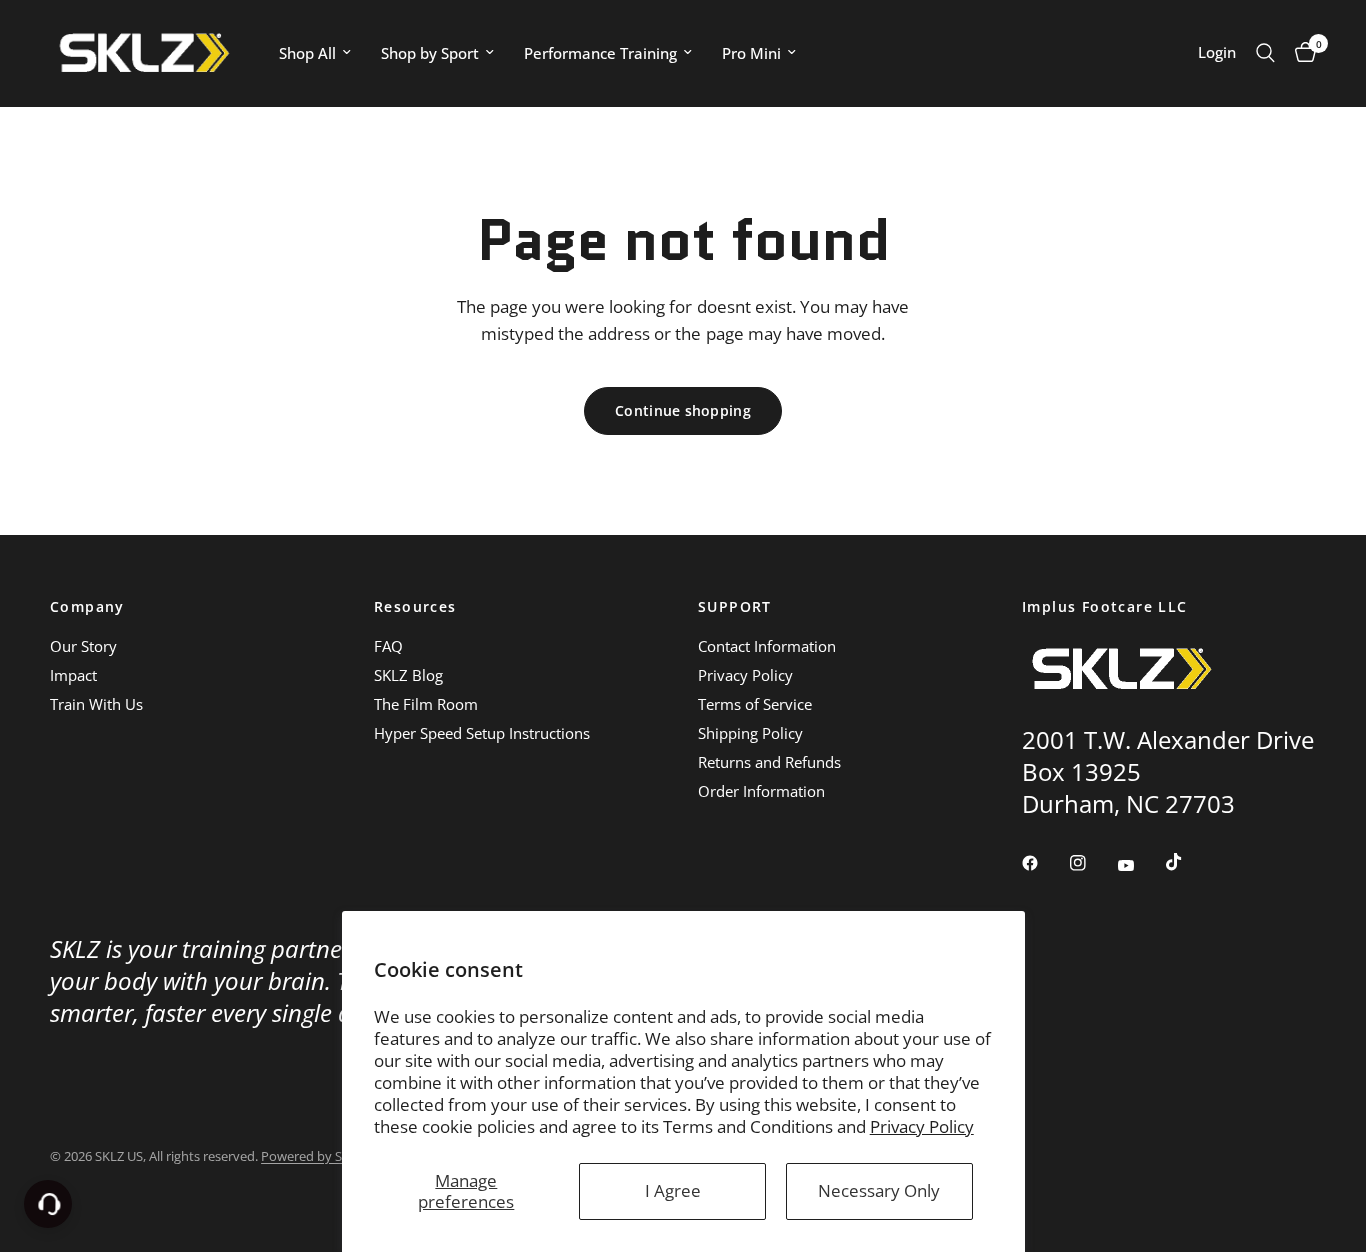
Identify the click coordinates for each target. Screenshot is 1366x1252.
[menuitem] (315, 53)
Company (87, 607)
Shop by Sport (430, 53)
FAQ (388, 646)
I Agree (673, 1190)
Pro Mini (751, 53)
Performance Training (600, 53)
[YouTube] (1140, 866)
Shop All (307, 53)
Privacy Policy (922, 1126)
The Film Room (426, 704)
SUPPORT (735, 607)
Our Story (83, 646)
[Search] (1265, 53)
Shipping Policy (750, 733)
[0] (1300, 53)
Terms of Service (755, 704)
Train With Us (96, 704)
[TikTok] (1188, 862)
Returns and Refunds (769, 762)
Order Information (761, 791)
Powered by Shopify (320, 1156)
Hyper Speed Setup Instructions (482, 733)
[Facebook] (1044, 863)
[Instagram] (1092, 863)
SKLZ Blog (408, 675)
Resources (415, 607)
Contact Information (767, 646)
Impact (73, 675)
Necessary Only (879, 1190)
